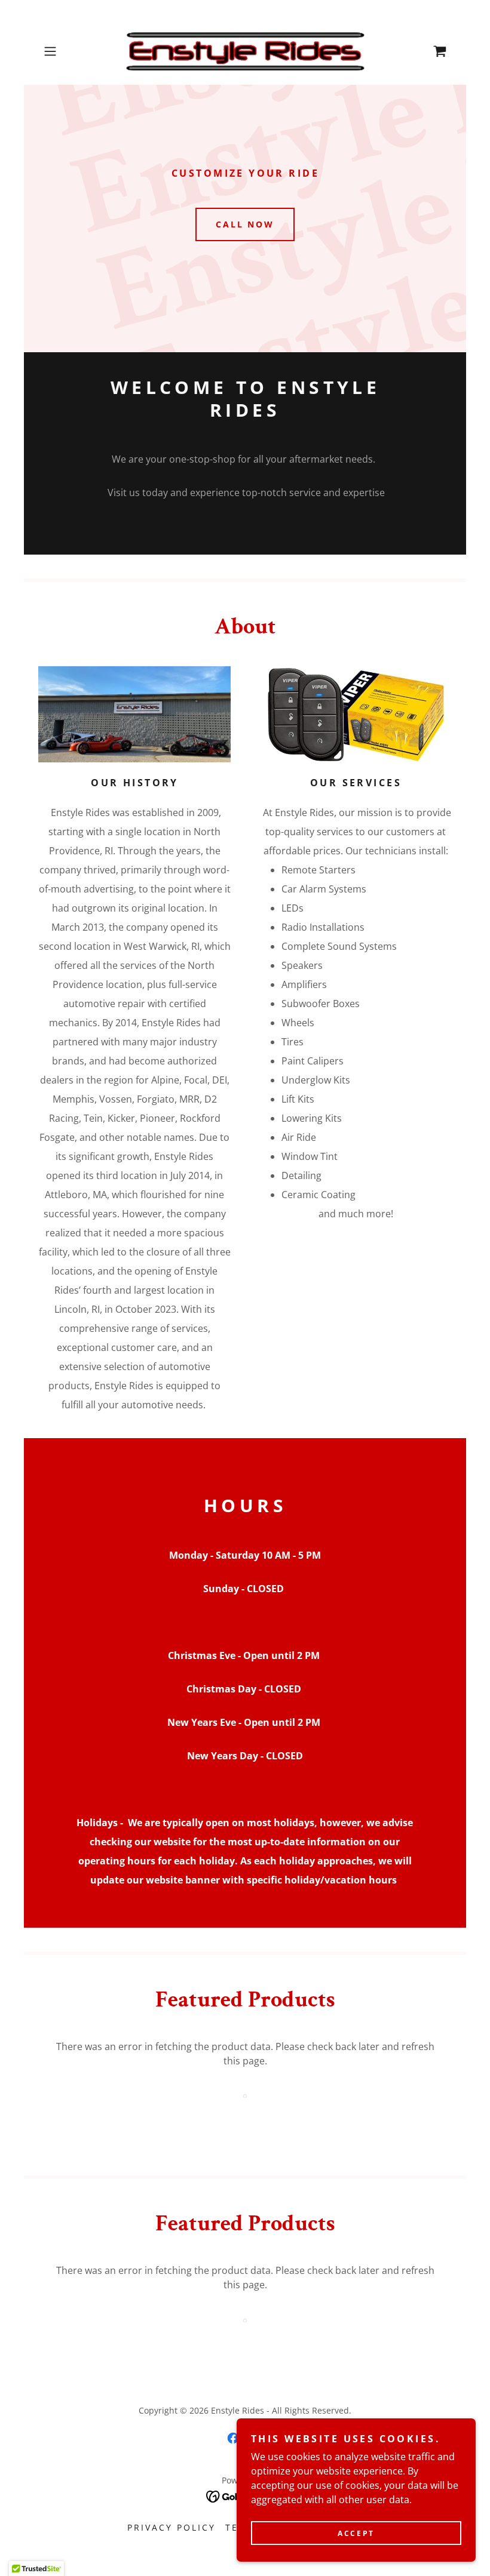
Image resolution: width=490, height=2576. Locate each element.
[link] (245, 51)
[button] (69, 51)
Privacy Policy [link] (171, 2527)
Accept (356, 2533)
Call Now (245, 224)
